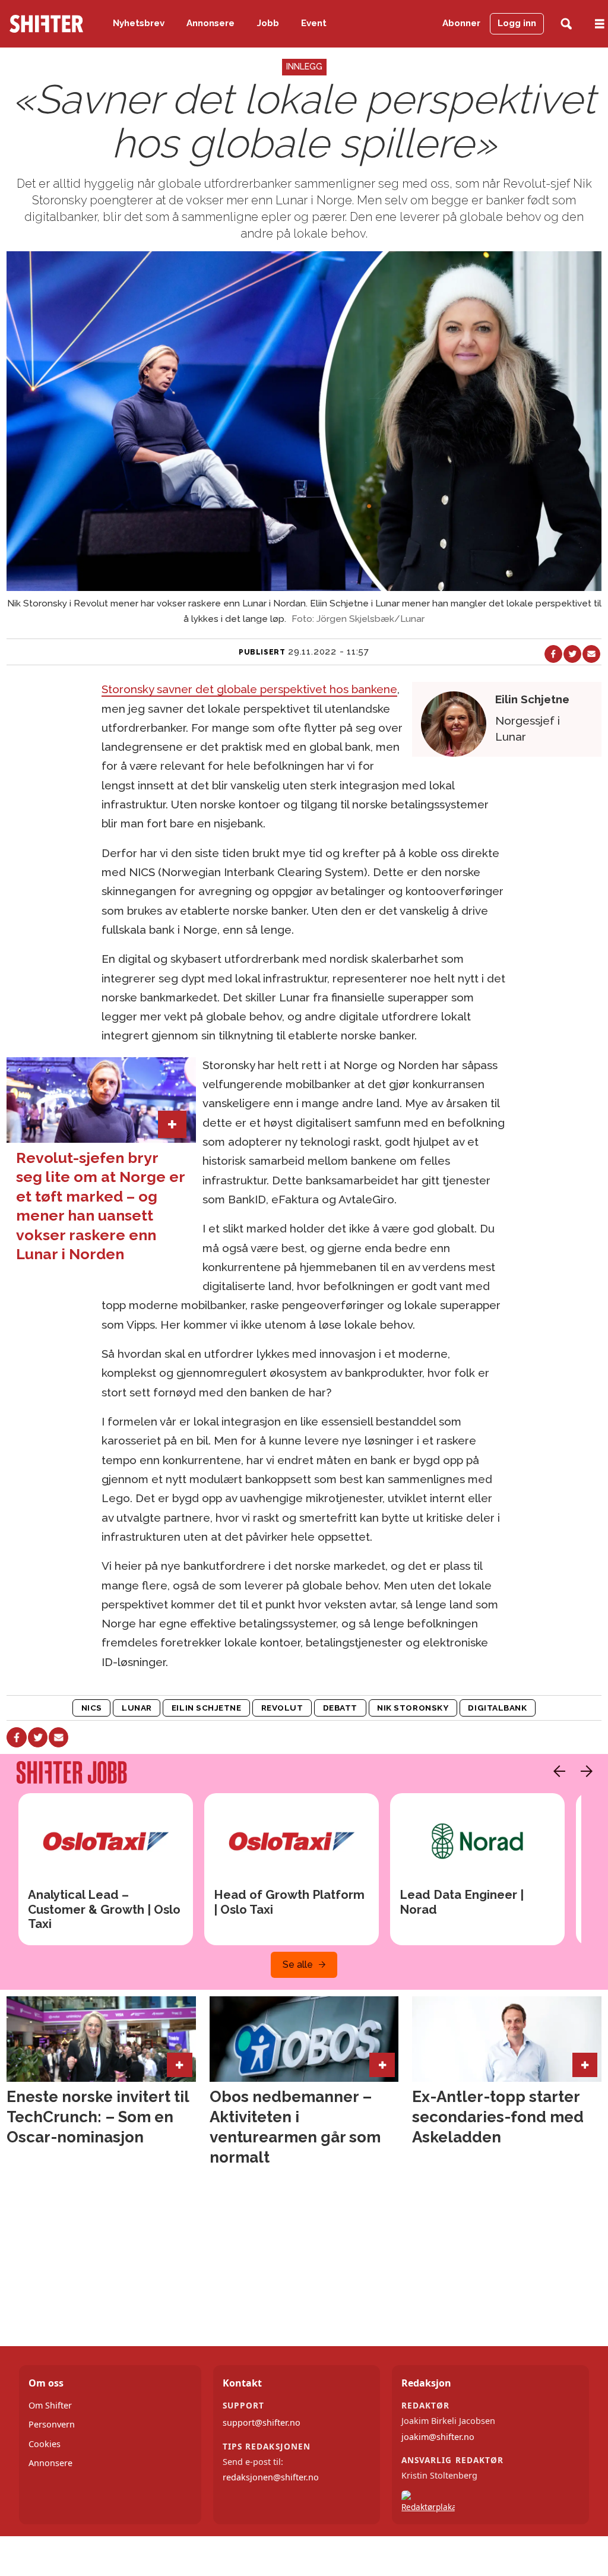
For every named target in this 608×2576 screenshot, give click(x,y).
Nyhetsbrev (139, 23)
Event (314, 23)
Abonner (461, 23)
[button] (556, 1771)
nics (92, 1708)
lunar (137, 1708)
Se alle (298, 1965)
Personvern (52, 2424)
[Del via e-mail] (591, 654)
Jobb (268, 23)
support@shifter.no (262, 2422)
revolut (282, 1708)
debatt (340, 1708)
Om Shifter (50, 2405)
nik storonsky (413, 1708)
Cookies (45, 2444)
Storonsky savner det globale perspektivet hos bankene (249, 689)
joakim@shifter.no (438, 2437)
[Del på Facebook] (553, 654)
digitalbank (497, 1708)
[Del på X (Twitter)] (572, 654)
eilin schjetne (207, 1708)
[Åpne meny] (600, 24)
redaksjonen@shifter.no (271, 2477)
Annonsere (210, 23)
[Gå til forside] (46, 24)
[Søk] (566, 24)
